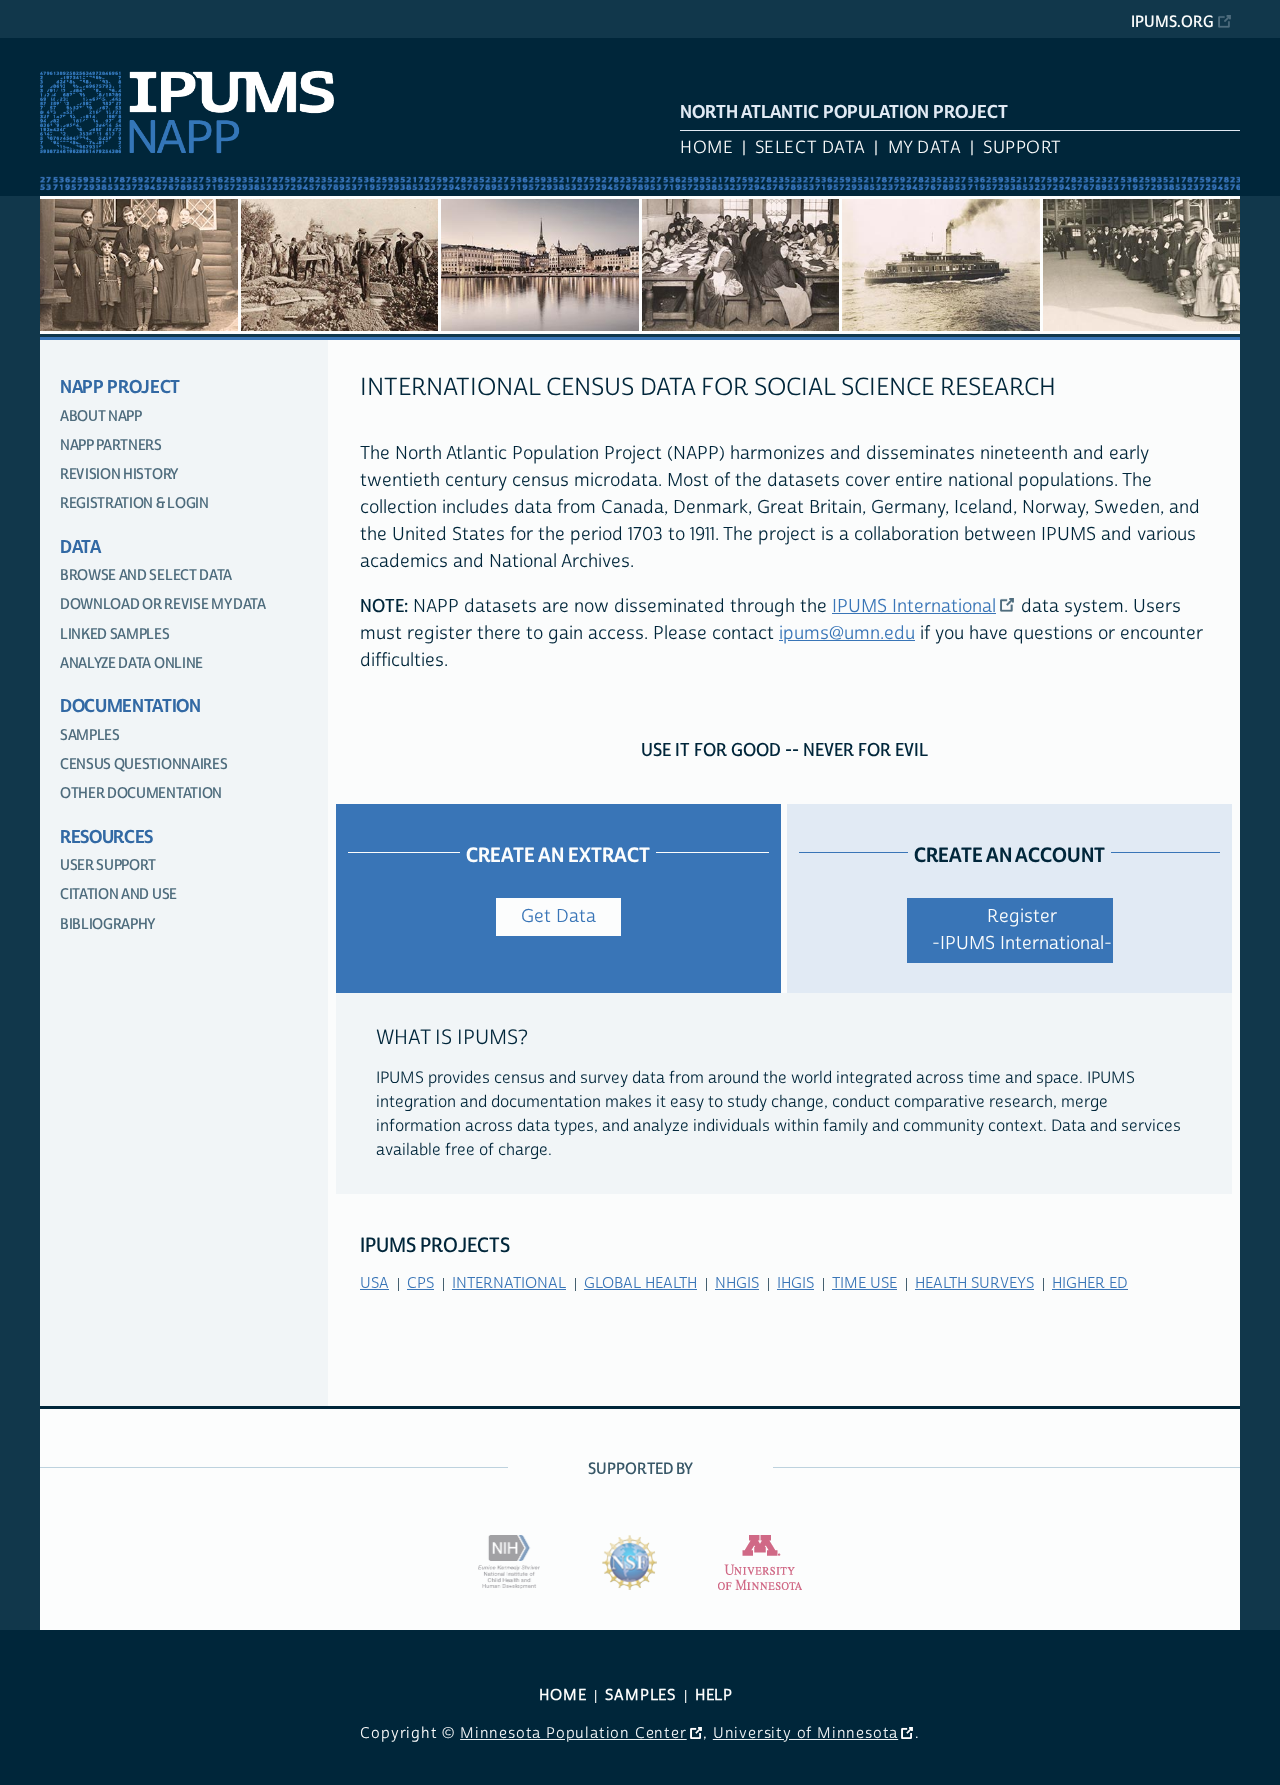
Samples (90, 735)
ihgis (795, 1283)
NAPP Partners (111, 445)
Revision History (119, 474)
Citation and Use (118, 894)
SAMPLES (640, 1695)
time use (864, 1283)
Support (1022, 148)
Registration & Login (134, 503)
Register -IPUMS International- (1022, 930)
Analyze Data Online (131, 663)
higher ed (1090, 1283)
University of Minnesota (805, 1733)
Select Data (810, 148)
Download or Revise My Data (163, 604)
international (509, 1283)
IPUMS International (914, 606)
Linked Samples (115, 634)
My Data (925, 148)
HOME (562, 1695)
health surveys (974, 1283)
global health (640, 1283)
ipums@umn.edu (847, 633)
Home (706, 148)
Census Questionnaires (143, 764)
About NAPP (101, 416)
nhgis (737, 1283)
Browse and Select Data (146, 575)
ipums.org (1172, 22)
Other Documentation (141, 793)
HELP (714, 1695)
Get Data (558, 916)
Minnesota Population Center (573, 1733)
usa (374, 1283)
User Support (108, 865)
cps (420, 1283)
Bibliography (107, 924)
